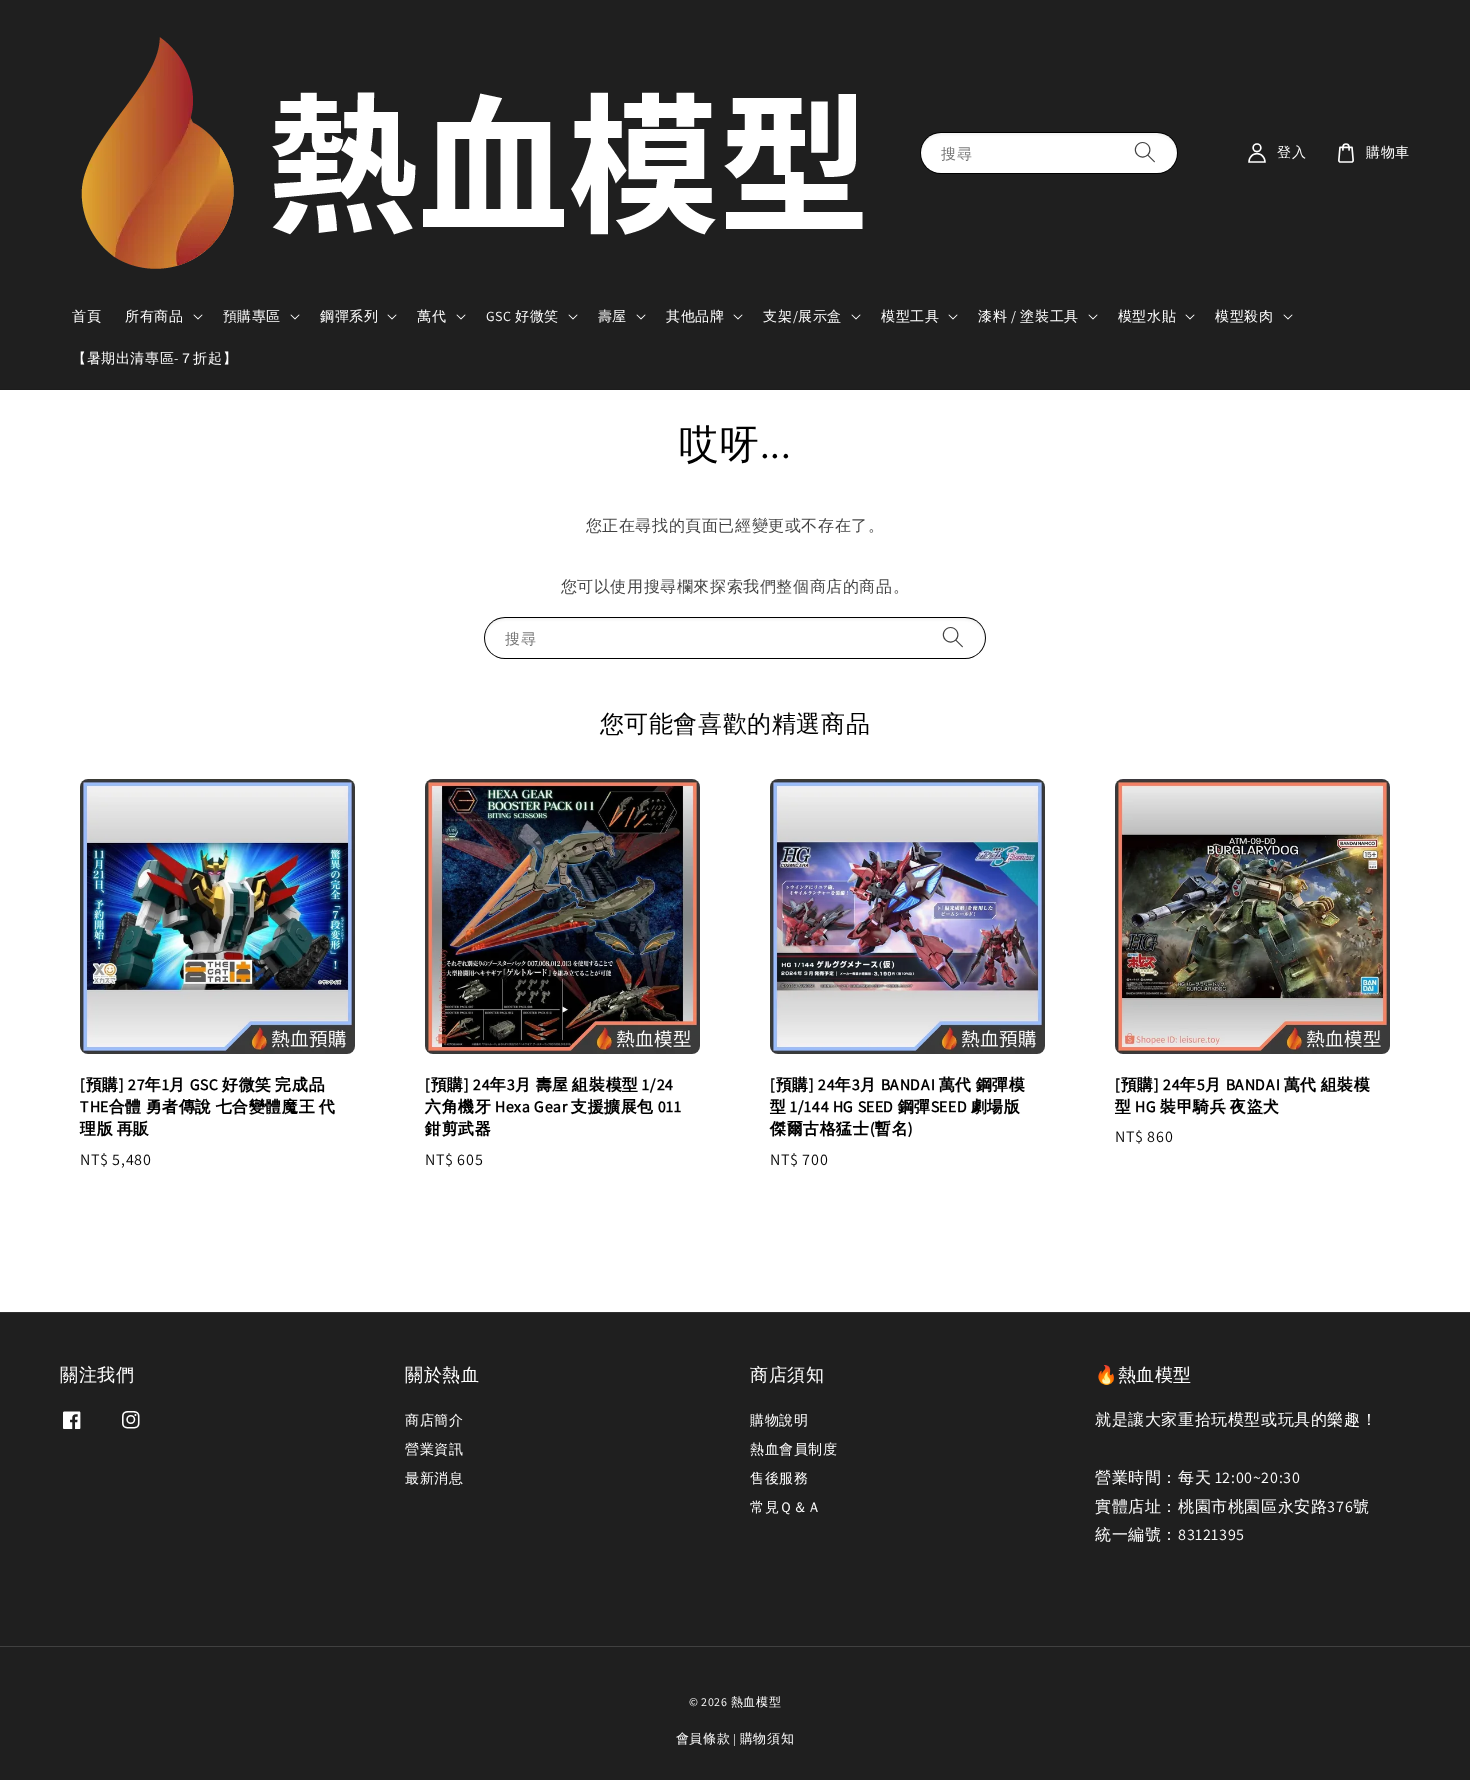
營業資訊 (434, 1449)
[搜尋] (1145, 152)
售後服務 (779, 1478)
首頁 (86, 316)
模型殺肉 (1244, 316)
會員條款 (703, 1738)
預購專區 (252, 316)
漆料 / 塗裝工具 (1028, 316)
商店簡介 (434, 1420)
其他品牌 (695, 316)
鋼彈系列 (349, 316)
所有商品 (154, 316)
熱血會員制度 (794, 1449)
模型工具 (910, 316)
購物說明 (779, 1420)
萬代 (431, 316)
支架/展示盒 (802, 316)
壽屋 (612, 316)
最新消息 (434, 1478)
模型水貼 (1147, 316)
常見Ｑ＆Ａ (786, 1507)
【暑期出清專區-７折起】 (154, 358)
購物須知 (767, 1738)
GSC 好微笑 (522, 316)
